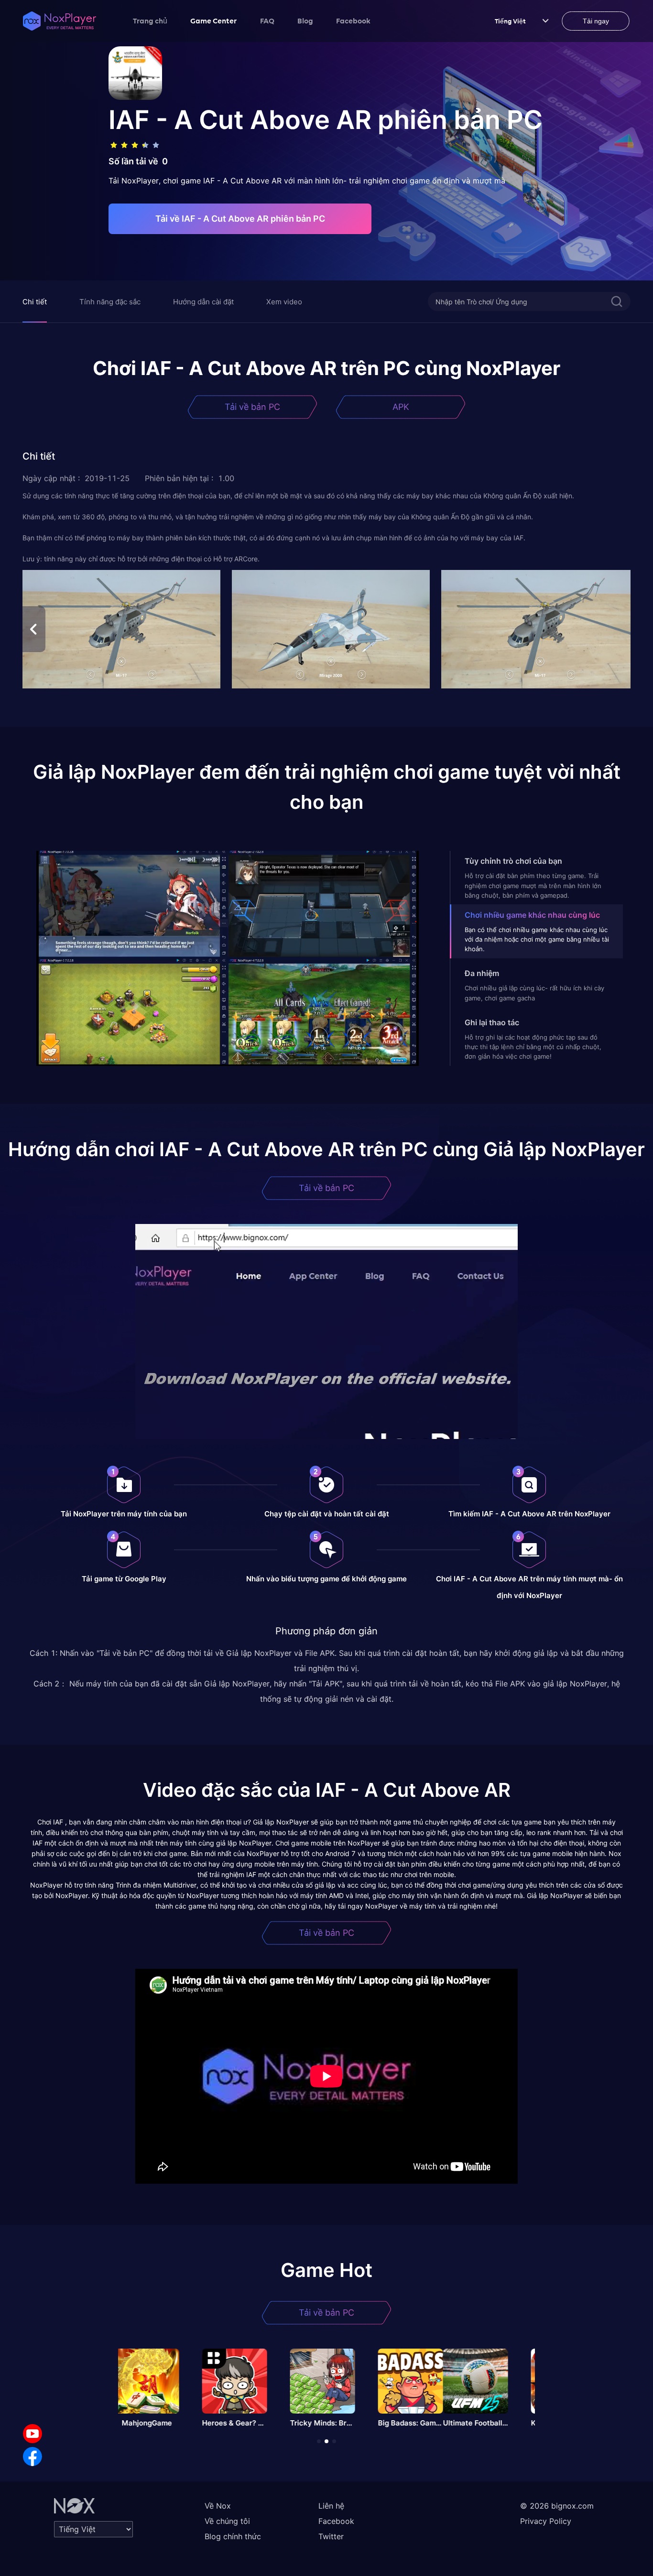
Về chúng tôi (227, 2521)
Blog (305, 21)
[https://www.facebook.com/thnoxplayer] (33, 2457)
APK (401, 407)
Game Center (214, 21)
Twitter (331, 2536)
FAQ (267, 21)
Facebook (353, 21)
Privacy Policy (546, 2521)
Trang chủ (150, 21)
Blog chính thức (233, 2536)
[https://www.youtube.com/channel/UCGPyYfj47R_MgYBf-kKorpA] (33, 2434)
